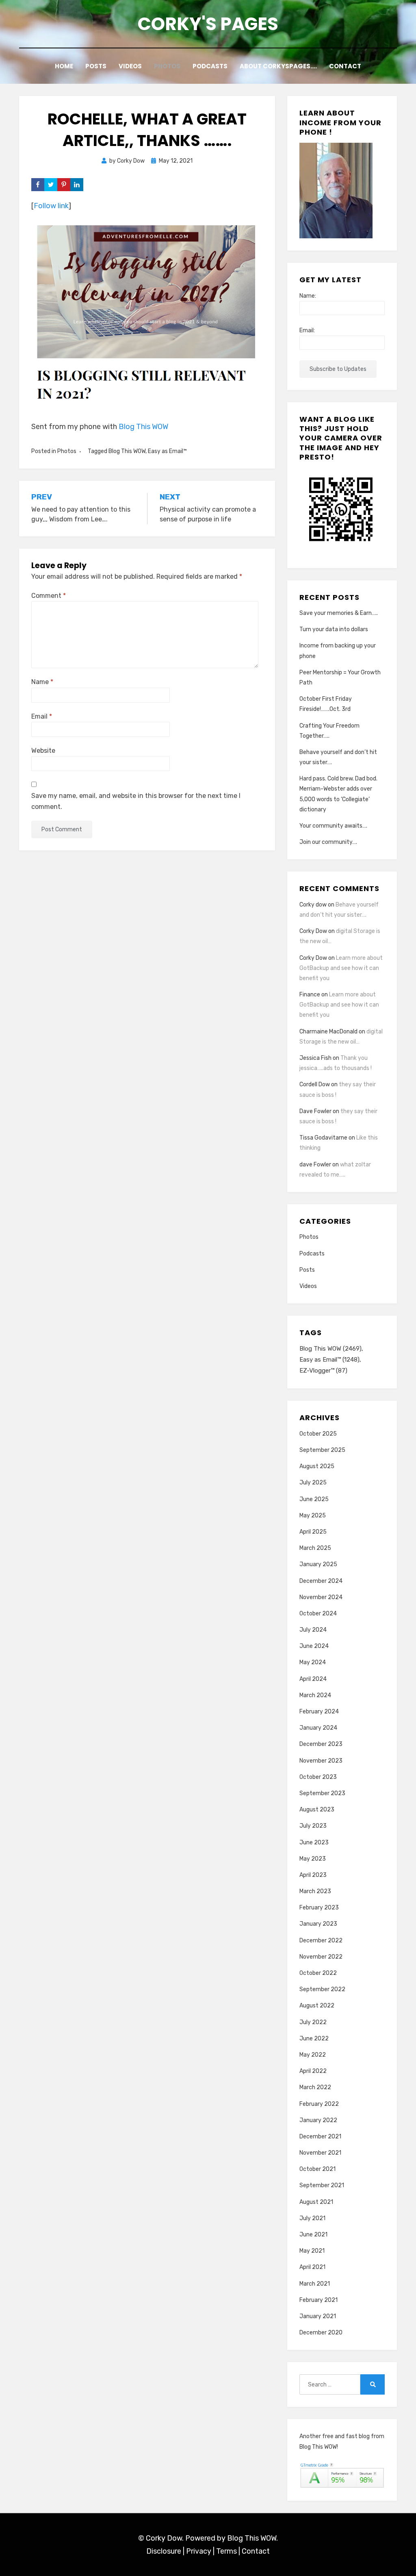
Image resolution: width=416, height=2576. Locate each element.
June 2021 (313, 2235)
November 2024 (321, 1597)
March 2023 (315, 1891)
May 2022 (313, 2055)
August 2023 (317, 1810)
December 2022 (321, 1941)
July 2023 (313, 1826)
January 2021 (318, 2316)
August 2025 (317, 1466)
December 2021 (320, 2137)
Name (42, 682)
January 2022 (318, 2120)
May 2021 (312, 2251)
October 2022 (318, 1973)
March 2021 (315, 2284)
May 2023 (313, 1859)
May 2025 (313, 1516)
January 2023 (318, 1924)
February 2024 (319, 1712)
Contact (345, 66)
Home (64, 66)
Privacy (199, 2551)
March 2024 (315, 1695)
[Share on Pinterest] (64, 185)
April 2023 (313, 1875)
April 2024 (313, 1679)
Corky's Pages (208, 24)
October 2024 (318, 1614)
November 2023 (321, 1761)
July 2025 (313, 1483)
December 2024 (321, 1581)
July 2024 (313, 1630)
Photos (167, 66)
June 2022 (314, 2039)
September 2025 (322, 1450)
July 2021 (312, 2218)
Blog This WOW (143, 427)
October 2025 (318, 1434)
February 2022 (319, 2104)
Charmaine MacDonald (328, 1032)
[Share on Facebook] (38, 185)
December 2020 (321, 2333)
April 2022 (313, 2071)
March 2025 (315, 1548)
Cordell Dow (315, 1084)
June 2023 (314, 1843)
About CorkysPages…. (278, 66)
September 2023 (322, 1793)
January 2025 (318, 1564)
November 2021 (320, 2153)
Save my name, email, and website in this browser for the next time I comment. (136, 801)
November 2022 (321, 1957)
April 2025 (313, 1532)
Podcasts (210, 66)
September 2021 (322, 2185)
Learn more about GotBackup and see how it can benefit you (341, 968)
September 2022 (322, 1989)
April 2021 (312, 2267)
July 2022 (313, 2022)
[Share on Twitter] (51, 185)
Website (43, 751)
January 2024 (318, 1728)
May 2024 (313, 1662)
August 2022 (317, 2006)
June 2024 (314, 1646)
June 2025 (314, 1499)
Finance (310, 995)
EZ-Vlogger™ (323, 1371)
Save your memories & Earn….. (339, 613)
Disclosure (164, 2551)
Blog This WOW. (252, 2538)
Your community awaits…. (333, 826)
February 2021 (318, 2300)
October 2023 (318, 1777)
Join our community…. (328, 842)
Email (42, 716)
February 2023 (319, 1908)
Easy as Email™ (167, 451)
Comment (49, 596)
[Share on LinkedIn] (77, 185)
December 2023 (321, 1744)
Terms (226, 2551)
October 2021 (317, 2169)
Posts (96, 66)
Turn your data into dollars (334, 629)
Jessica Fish (315, 1058)
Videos (130, 66)
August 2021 (316, 2202)
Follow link (51, 206)
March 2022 (315, 2087)
